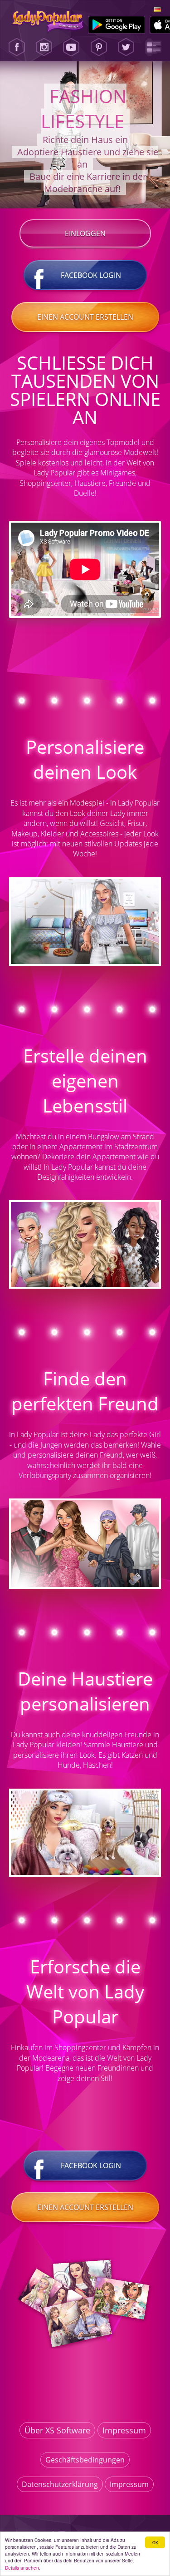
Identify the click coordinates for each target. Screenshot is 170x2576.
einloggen (85, 233)
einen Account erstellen (85, 317)
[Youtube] (71, 47)
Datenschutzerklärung (60, 2484)
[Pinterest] (99, 47)
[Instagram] (44, 47)
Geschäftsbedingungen (85, 2460)
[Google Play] (117, 25)
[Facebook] (17, 47)
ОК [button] (155, 2542)
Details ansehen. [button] (23, 2568)
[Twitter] (126, 47)
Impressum (124, 2430)
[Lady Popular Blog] (153, 47)
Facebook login (91, 275)
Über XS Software (57, 2430)
